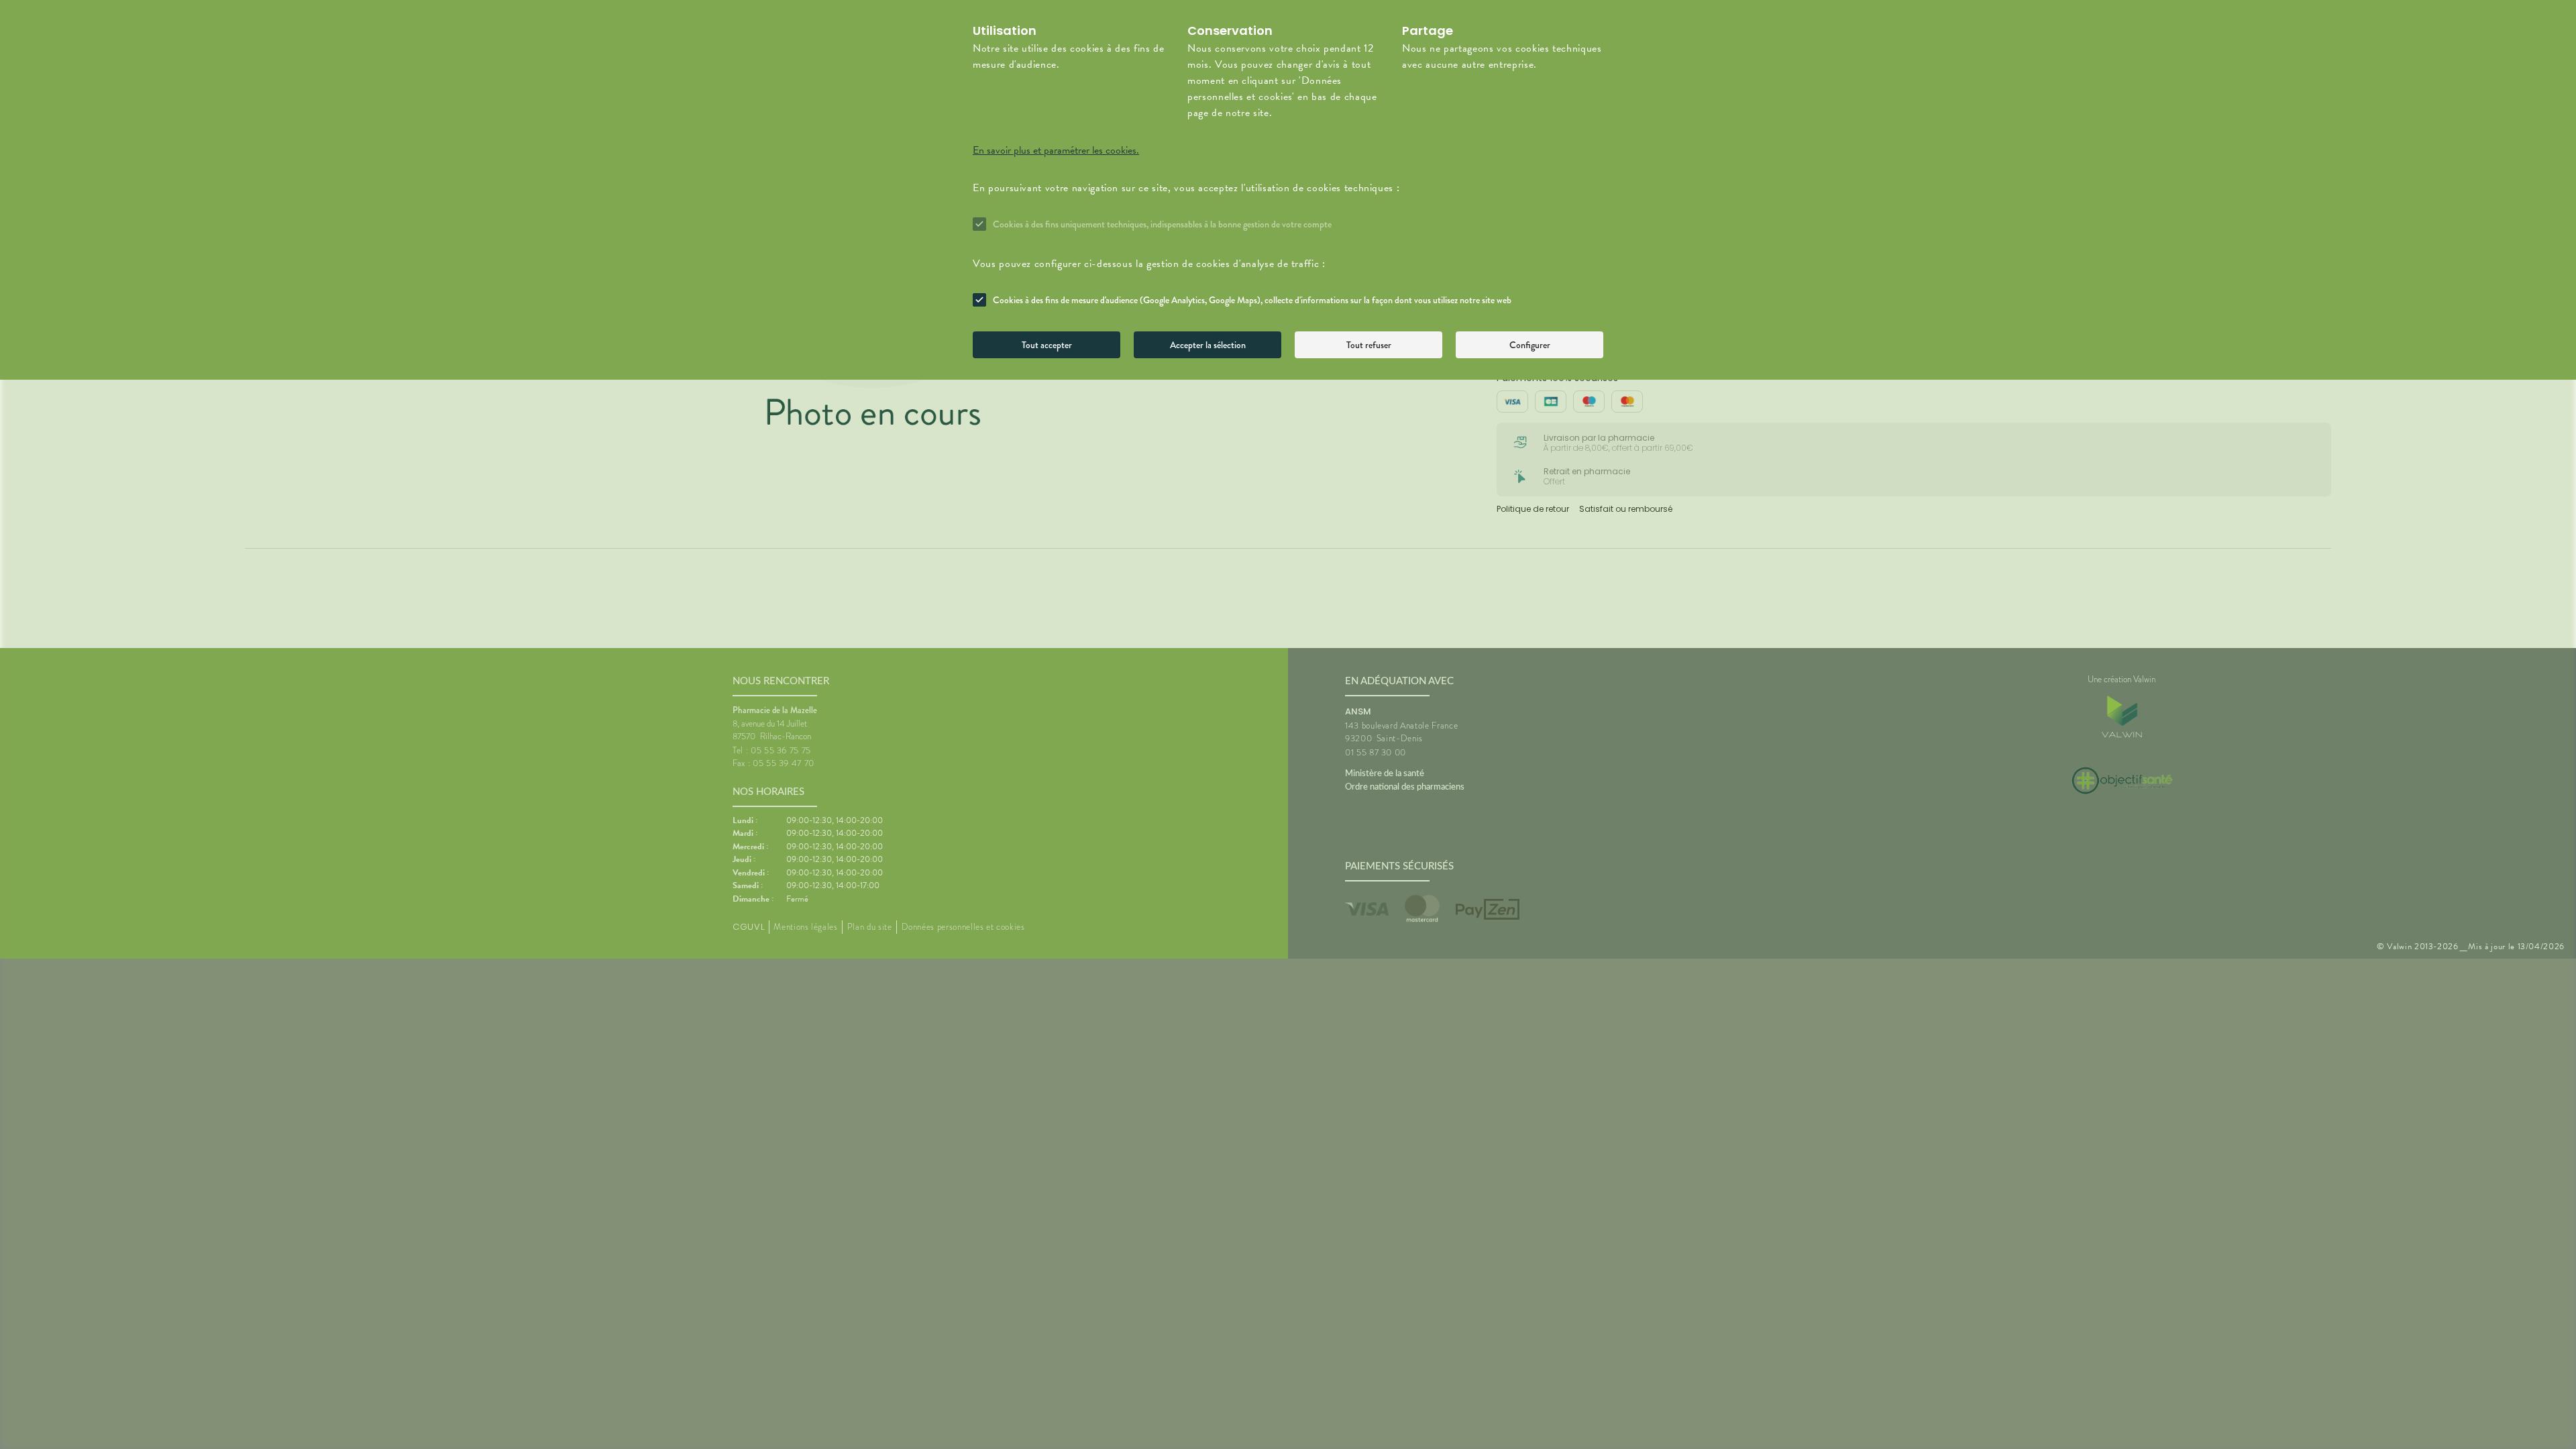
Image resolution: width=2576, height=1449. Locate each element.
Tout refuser (1369, 345)
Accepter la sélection (1208, 345)
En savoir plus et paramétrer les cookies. (1056, 150)
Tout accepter (1047, 345)
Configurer (1530, 345)
